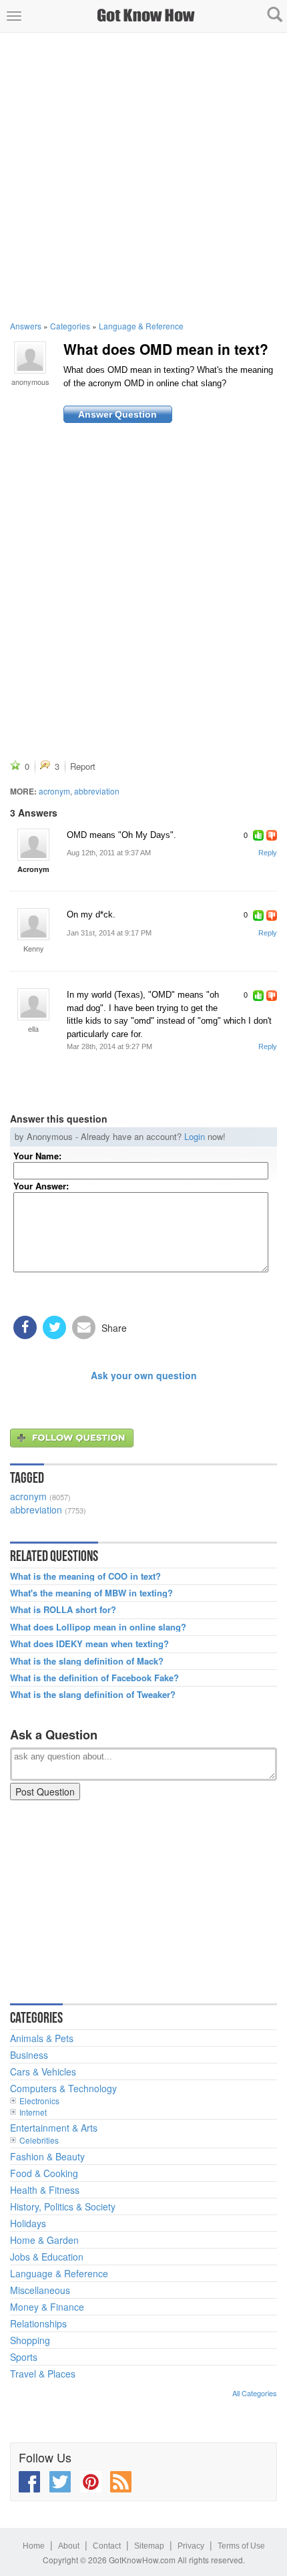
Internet (33, 2112)
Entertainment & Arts (54, 2128)
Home (34, 2546)
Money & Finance (47, 2307)
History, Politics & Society (63, 2206)
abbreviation (97, 791)
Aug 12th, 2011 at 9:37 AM (109, 853)
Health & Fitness (45, 2190)
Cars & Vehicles (43, 2071)
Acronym (33, 869)
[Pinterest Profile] (91, 2482)
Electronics (39, 2101)
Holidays (28, 2223)
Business (29, 2055)
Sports (24, 2357)
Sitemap (149, 2546)
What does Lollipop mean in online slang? (98, 1627)
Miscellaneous (40, 2290)
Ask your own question (144, 1375)
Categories (70, 326)
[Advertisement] (143, 176)
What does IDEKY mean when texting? (89, 1644)
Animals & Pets (42, 2038)
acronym (54, 791)
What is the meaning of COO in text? (85, 1576)
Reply (268, 853)
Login (195, 1136)
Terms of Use (241, 2546)
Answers (26, 326)
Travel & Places (43, 2374)
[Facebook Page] (29, 2482)
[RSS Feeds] (121, 2482)
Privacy (191, 2546)
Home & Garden (44, 2240)
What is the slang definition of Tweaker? (93, 1695)
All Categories (255, 2393)
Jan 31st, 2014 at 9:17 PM (109, 933)
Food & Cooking (44, 2173)
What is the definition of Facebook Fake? (94, 1678)
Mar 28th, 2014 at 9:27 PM (109, 1046)
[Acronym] (33, 845)
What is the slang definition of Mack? (87, 1661)
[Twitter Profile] (60, 2482)
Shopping (30, 2340)
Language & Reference (141, 326)
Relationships (38, 2323)
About (69, 2546)
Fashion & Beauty (47, 2156)
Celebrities (39, 2140)
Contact (107, 2546)
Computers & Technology (63, 2088)
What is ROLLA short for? (63, 1610)
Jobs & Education (47, 2257)
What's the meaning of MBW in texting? (91, 1593)
